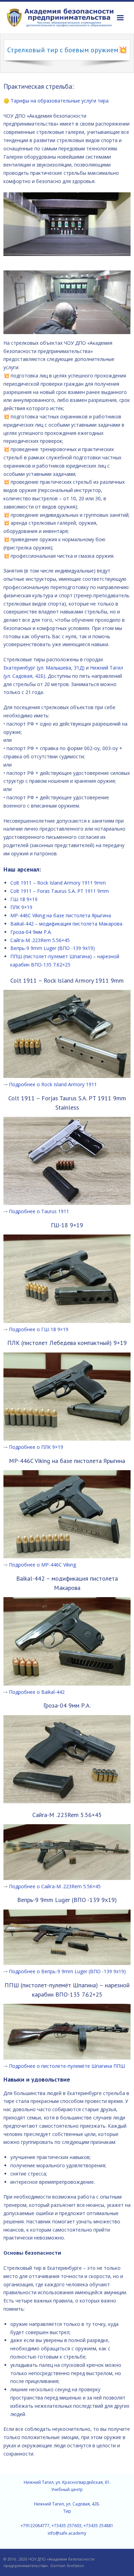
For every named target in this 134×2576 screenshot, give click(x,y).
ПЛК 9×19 (21, 907)
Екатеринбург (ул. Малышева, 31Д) (44, 668)
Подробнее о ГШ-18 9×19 (39, 1329)
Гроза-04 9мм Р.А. (31, 932)
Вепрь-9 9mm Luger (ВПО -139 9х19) (53, 948)
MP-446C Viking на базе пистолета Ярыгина (61, 915)
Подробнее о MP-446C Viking (42, 1565)
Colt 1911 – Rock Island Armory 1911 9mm (58, 883)
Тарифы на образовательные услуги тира (60, 101)
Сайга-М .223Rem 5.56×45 (40, 940)
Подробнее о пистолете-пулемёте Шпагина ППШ (67, 2066)
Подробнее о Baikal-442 (37, 1692)
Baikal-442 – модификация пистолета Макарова (66, 924)
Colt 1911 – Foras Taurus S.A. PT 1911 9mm (60, 891)
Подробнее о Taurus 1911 (39, 1211)
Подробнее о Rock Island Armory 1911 (53, 1084)
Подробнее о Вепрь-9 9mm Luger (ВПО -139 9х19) (67, 1971)
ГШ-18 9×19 (24, 899)
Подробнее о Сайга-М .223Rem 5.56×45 (55, 1886)
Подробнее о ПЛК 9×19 (36, 1447)
